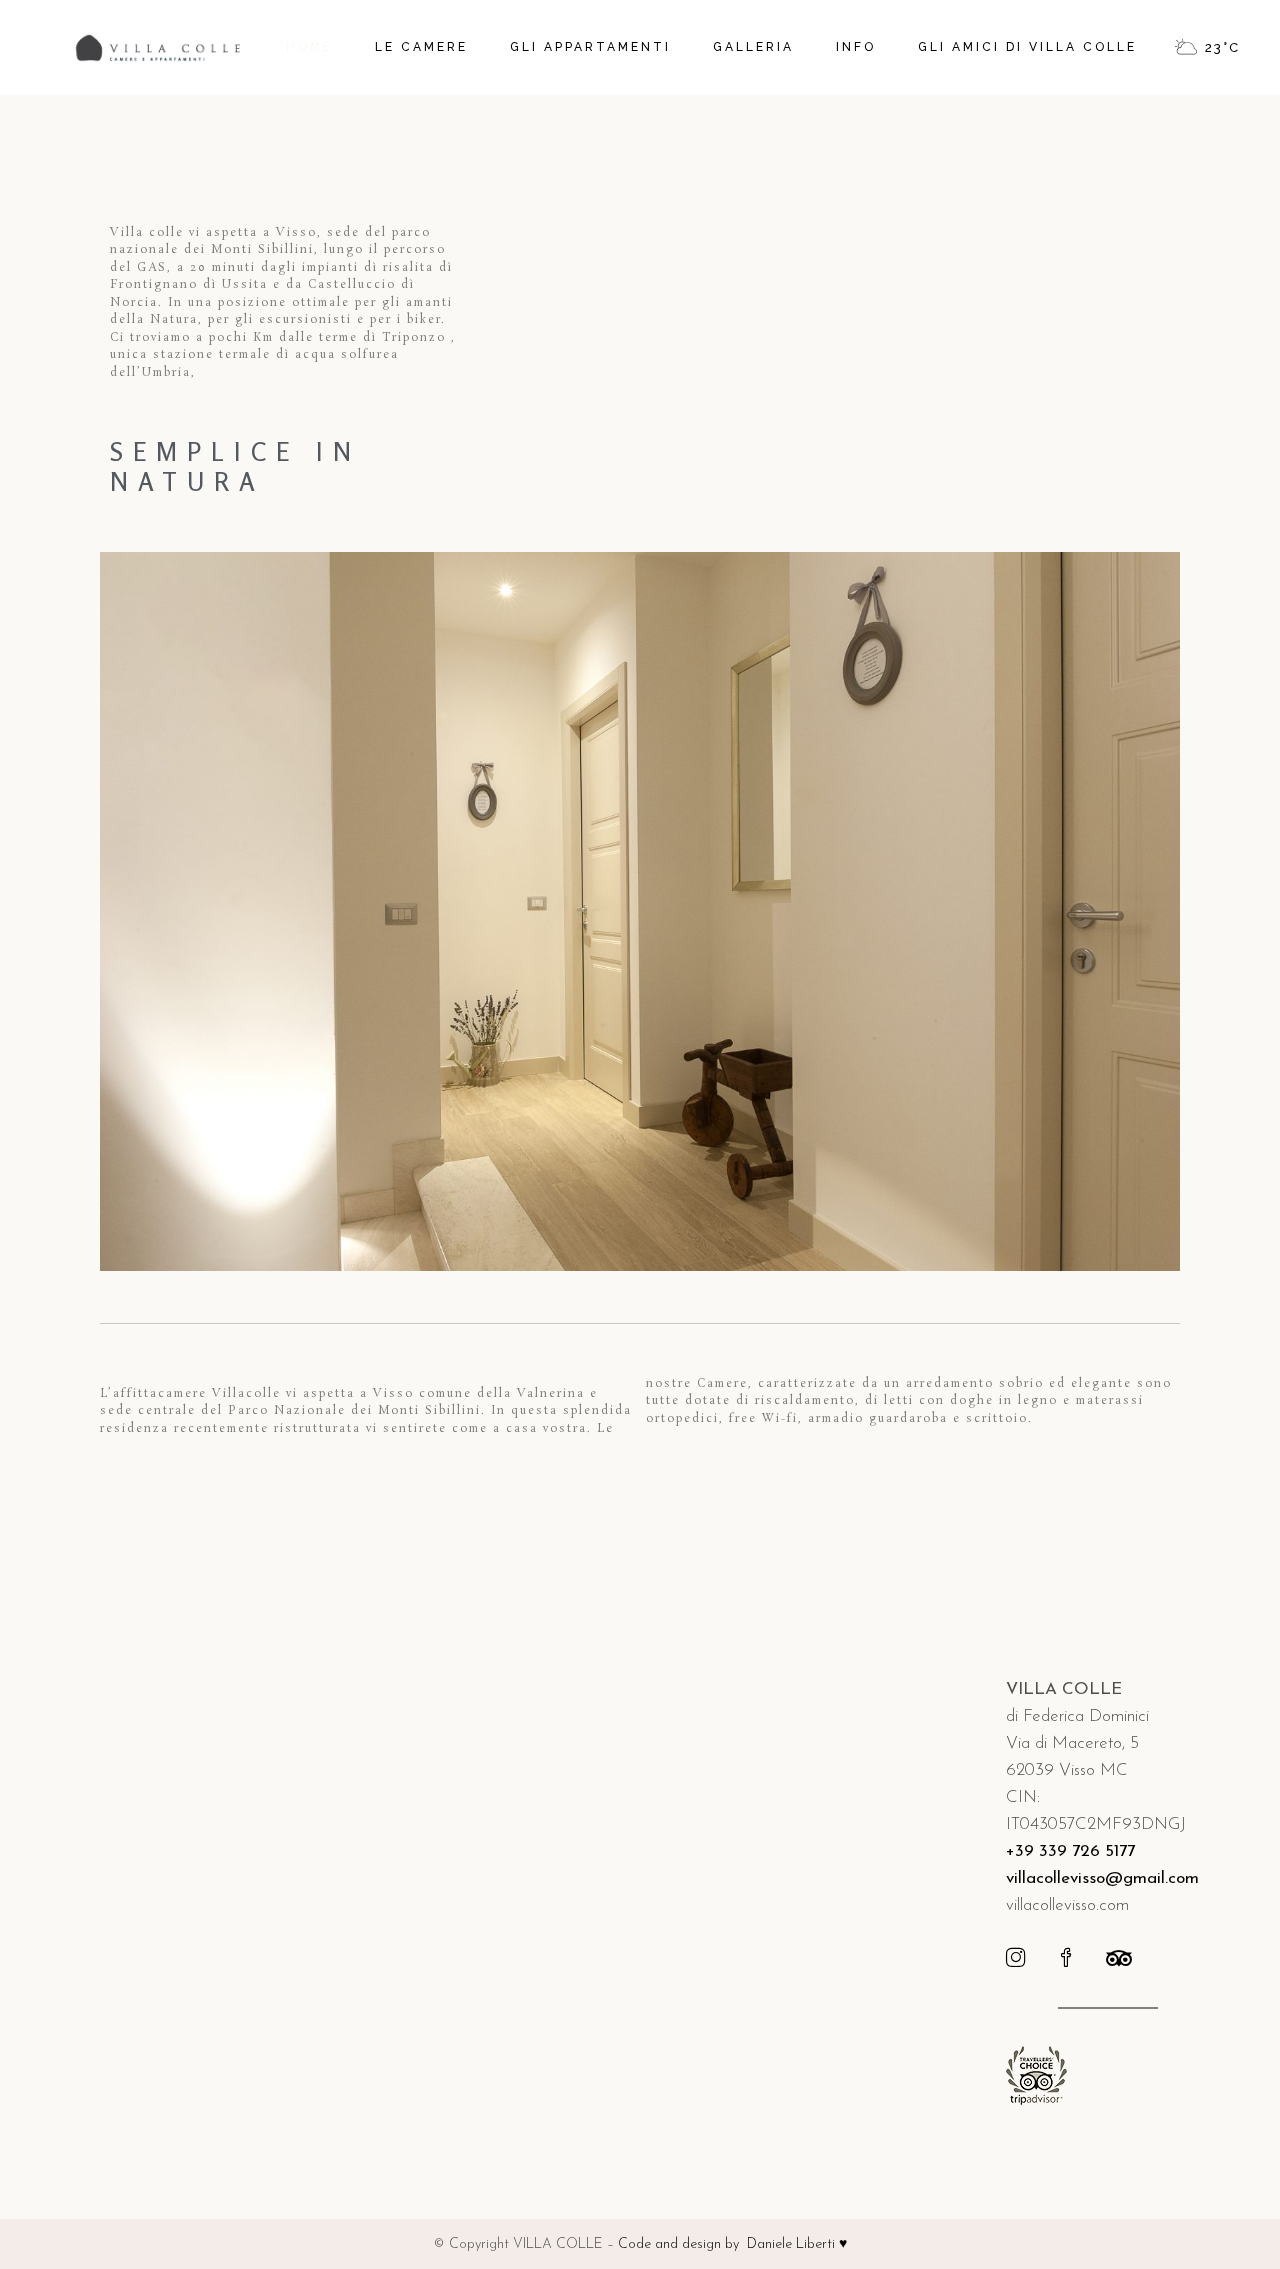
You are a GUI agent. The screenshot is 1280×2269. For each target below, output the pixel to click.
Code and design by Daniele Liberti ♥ (732, 2244)
